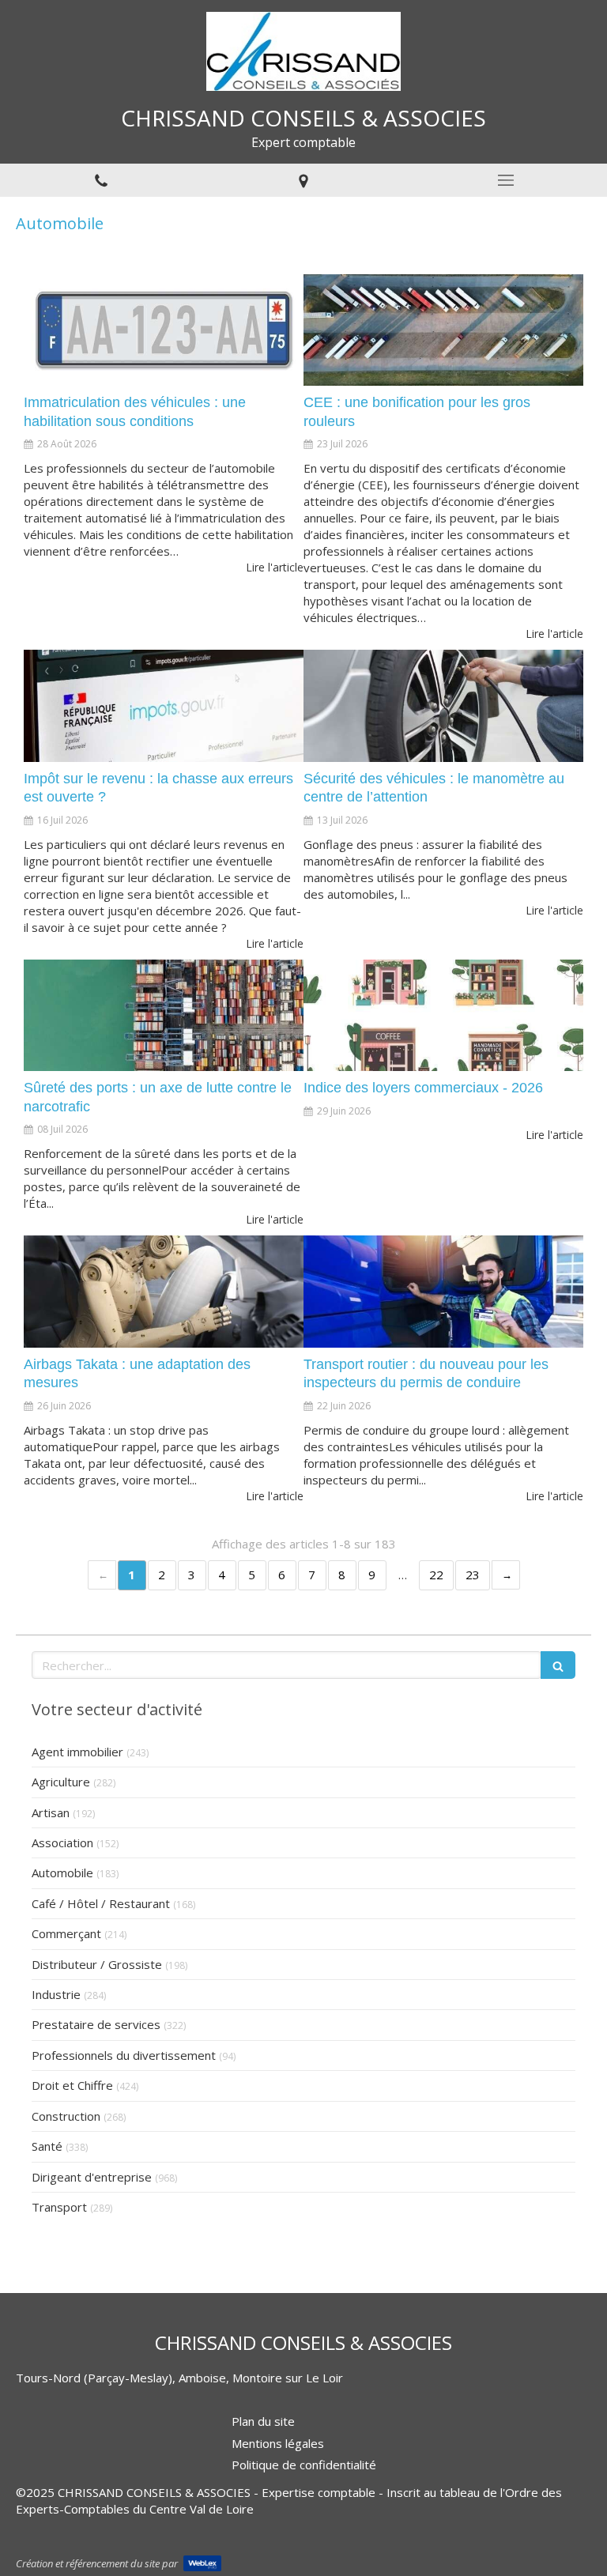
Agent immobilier (77, 1752)
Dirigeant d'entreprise (92, 2177)
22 (436, 1575)
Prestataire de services (96, 2024)
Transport (59, 2207)
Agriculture (61, 1782)
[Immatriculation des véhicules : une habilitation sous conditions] (164, 330)
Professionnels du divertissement (124, 2055)
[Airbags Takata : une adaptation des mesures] (164, 1292)
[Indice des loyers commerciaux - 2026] (443, 1016)
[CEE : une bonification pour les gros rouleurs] (443, 330)
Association (62, 1842)
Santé (47, 2146)
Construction (66, 2116)
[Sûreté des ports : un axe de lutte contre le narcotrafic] (164, 1016)
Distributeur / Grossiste (97, 1964)
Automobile (62, 1873)
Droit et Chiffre (72, 2085)
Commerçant (66, 1933)
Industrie (56, 1994)
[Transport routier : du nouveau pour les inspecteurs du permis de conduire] (443, 1292)
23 (473, 1575)
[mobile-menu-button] (506, 180)
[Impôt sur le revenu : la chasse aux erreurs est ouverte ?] (164, 706)
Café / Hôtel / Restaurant (101, 1903)
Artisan (51, 1812)
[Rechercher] (558, 1665)
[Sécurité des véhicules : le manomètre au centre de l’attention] (443, 706)
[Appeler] (101, 180)
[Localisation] (303, 180)
